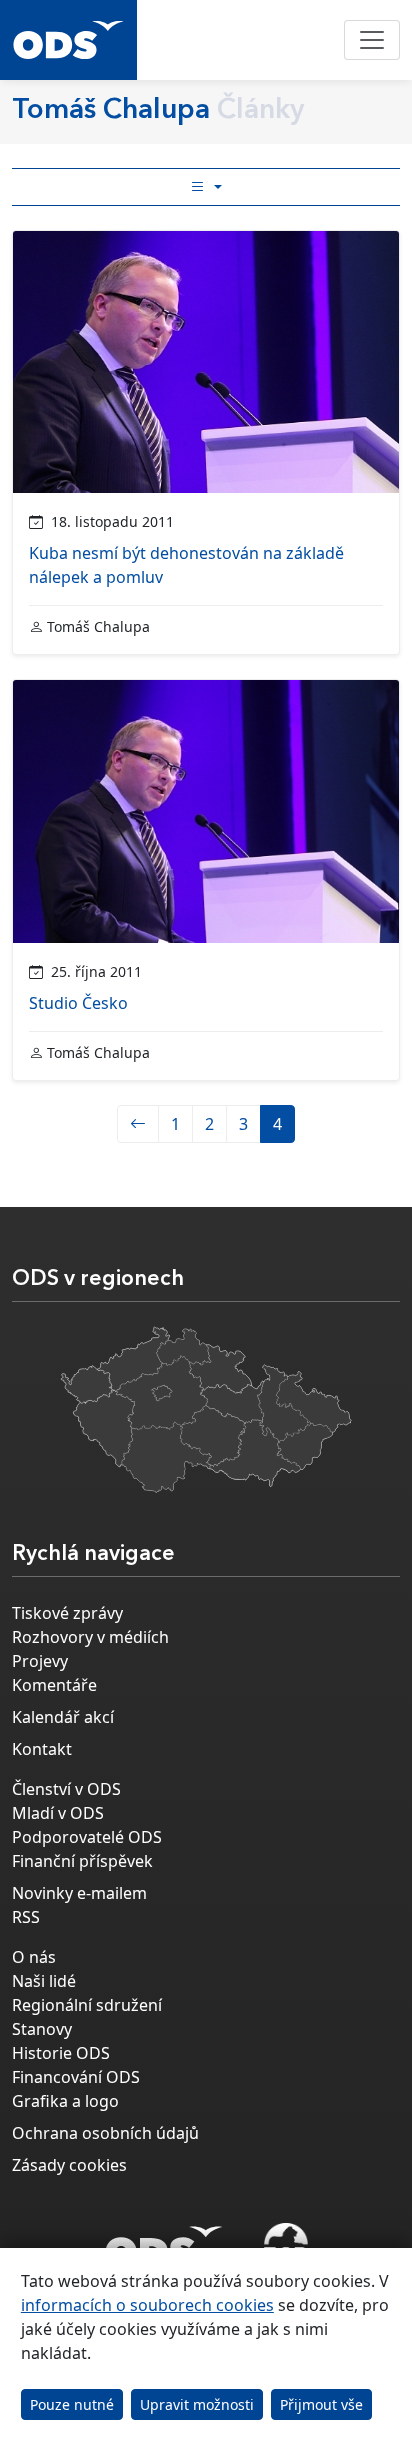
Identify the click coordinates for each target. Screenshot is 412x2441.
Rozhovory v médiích (90, 1637)
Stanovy (42, 2029)
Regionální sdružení (87, 2005)
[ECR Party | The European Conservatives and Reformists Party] (285, 2247)
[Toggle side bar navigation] (206, 187)
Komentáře (54, 1685)
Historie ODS (61, 2053)
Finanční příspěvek (82, 1861)
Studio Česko (78, 1003)
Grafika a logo (65, 2101)
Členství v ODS (66, 1789)
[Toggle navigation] (372, 40)
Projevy (40, 1661)
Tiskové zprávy (67, 1613)
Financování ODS (76, 2077)
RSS (26, 1917)
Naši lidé (44, 1981)
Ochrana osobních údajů (105, 2133)
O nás (34, 1957)
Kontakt (42, 1749)
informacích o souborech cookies (147, 2305)
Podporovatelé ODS (87, 1837)
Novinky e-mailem (79, 1893)
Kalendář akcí (63, 1717)
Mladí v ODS (58, 1813)
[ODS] (164, 2241)
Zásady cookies (69, 2165)
